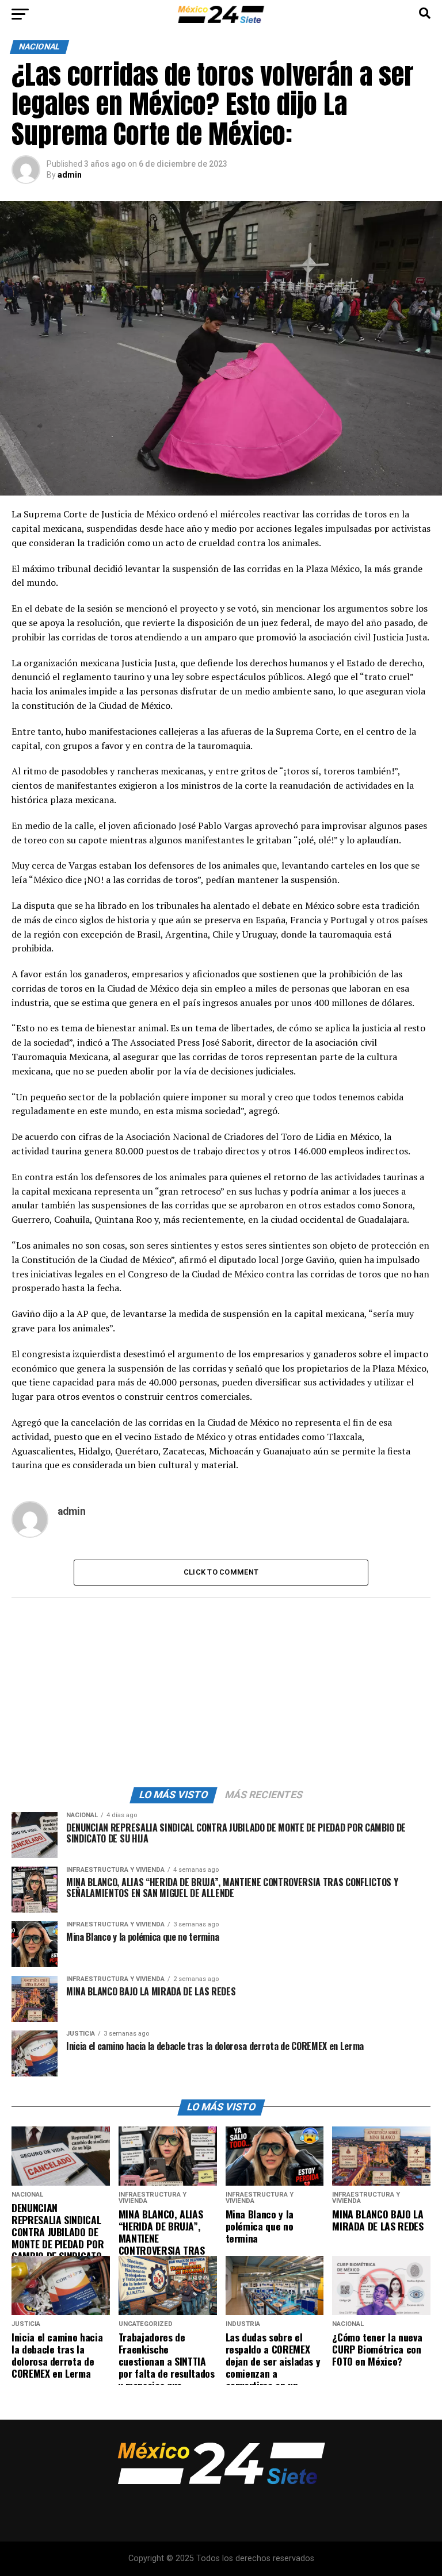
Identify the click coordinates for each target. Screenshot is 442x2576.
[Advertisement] (221, 1690)
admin (70, 175)
